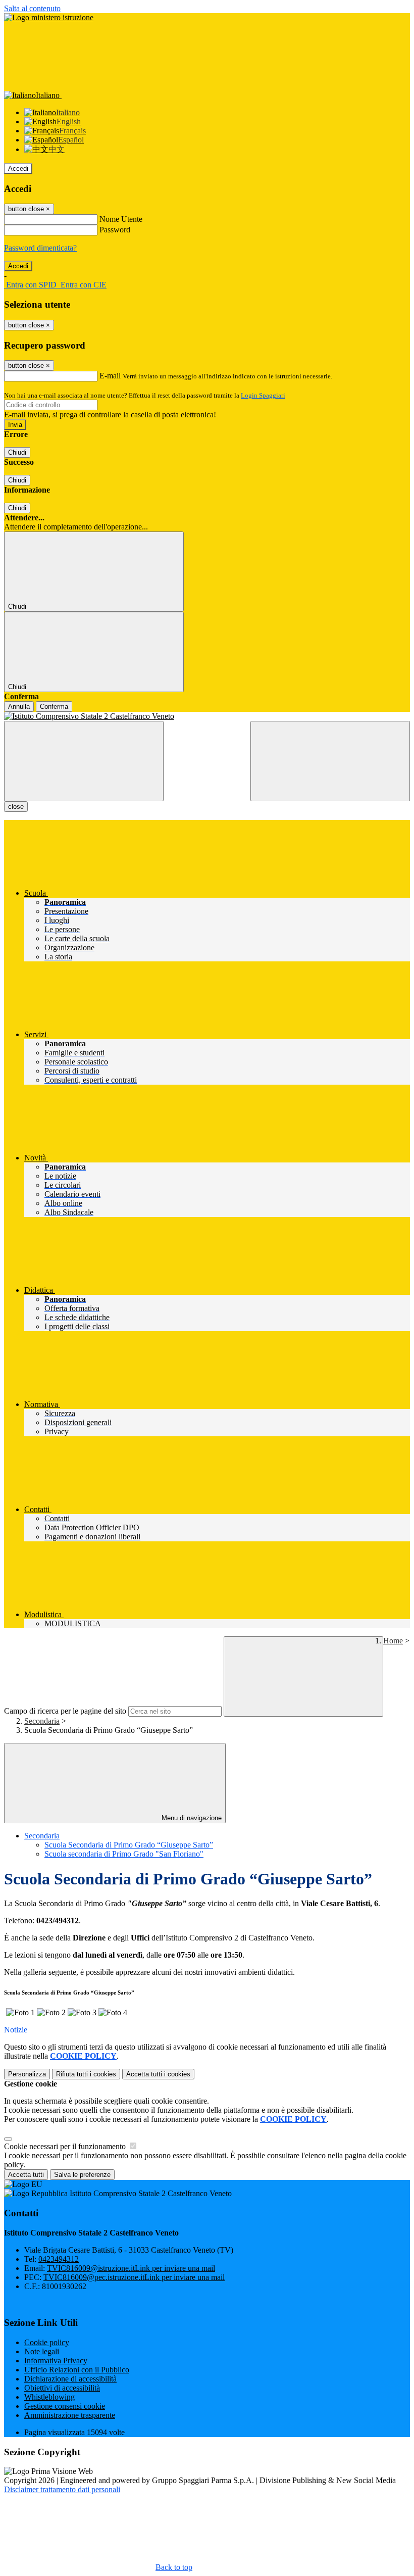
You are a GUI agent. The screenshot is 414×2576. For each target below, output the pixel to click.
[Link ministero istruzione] (49, 17)
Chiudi (17, 452)
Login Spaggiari (263, 395)
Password (115, 230)
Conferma (54, 707)
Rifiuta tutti (86, 2074)
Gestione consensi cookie (65, 2406)
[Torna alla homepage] (207, 716)
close (16, 807)
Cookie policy (47, 2342)
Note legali (42, 2351)
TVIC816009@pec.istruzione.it (134, 2277)
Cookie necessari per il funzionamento (66, 2146)
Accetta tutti (158, 2074)
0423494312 (59, 2259)
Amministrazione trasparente (70, 2415)
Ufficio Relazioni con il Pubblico (77, 2370)
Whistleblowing (49, 2397)
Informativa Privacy (56, 2361)
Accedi (18, 168)
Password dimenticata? (40, 248)
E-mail (110, 376)
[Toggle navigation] (84, 761)
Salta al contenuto (32, 8)
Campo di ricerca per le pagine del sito (65, 1711)
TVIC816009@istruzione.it (131, 2268)
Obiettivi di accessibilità (62, 2388)
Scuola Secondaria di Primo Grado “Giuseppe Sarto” (129, 1845)
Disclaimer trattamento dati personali (62, 2489)
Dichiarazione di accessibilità (70, 2379)
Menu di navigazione (191, 1818)
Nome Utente (121, 219)
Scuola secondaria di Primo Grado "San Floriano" (124, 1854)
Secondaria (42, 1721)
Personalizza (27, 2074)
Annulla (19, 707)
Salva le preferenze (82, 2175)
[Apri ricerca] (330, 761)
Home (393, 1641)
